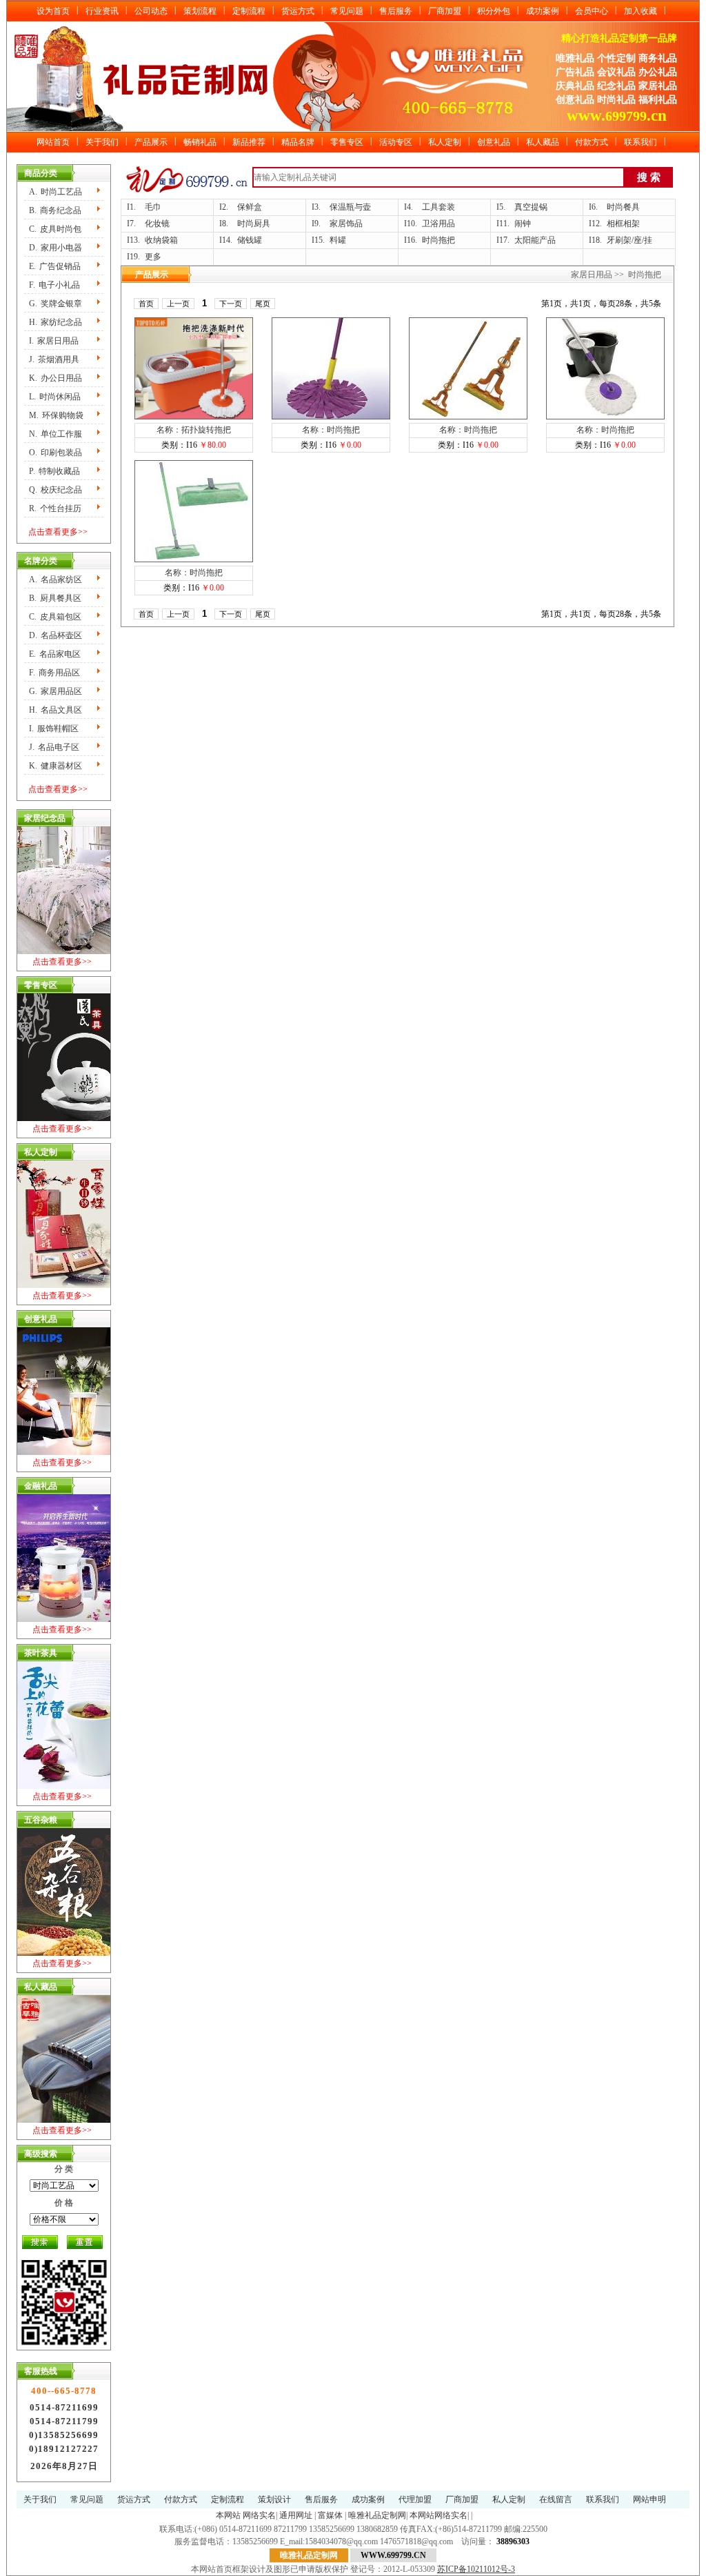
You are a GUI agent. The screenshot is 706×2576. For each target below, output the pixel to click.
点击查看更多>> (58, 532)
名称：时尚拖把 (331, 430)
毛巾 (153, 207)
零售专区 (347, 142)
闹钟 (523, 224)
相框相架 (623, 224)
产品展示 (151, 142)
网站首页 (53, 142)
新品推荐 (249, 142)
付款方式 (592, 142)
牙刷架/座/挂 (629, 240)
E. (55, 266)
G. (56, 304)
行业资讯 (102, 11)
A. (56, 192)
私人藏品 (543, 142)
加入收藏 (641, 11)
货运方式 (298, 11)
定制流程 (249, 11)
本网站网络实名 (438, 2515)
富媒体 (330, 2515)
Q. (56, 490)
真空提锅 (531, 207)
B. (55, 210)
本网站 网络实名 (246, 2515)
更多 (153, 257)
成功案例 (543, 11)
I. (54, 341)
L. (55, 397)
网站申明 (649, 2499)
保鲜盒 (250, 207)
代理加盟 (415, 2499)
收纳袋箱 (161, 240)
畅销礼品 (200, 142)
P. (54, 471)
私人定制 (445, 142)
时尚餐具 (623, 207)
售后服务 (396, 11)
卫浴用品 (438, 224)
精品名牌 (298, 142)
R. (55, 508)
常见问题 (347, 11)
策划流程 (200, 11)
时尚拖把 (438, 240)
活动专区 (396, 142)
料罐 (338, 240)
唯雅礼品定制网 (377, 2515)
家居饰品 (346, 224)
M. (56, 415)
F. (54, 285)
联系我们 (641, 142)
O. (56, 453)
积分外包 (494, 11)
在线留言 (556, 2499)
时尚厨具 (254, 224)
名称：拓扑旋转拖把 (194, 430)
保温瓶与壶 (350, 207)
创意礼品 (494, 142)
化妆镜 (157, 224)
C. (55, 229)
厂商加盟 (445, 11)
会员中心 (592, 11)
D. (56, 248)
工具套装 (438, 207)
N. (56, 434)
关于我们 (102, 142)
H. (56, 322)
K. (56, 378)
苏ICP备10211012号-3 (476, 2569)
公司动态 (151, 11)
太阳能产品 (535, 240)
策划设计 (274, 2499)
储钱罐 (250, 240)
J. (54, 359)
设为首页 (53, 11)
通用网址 (296, 2515)
